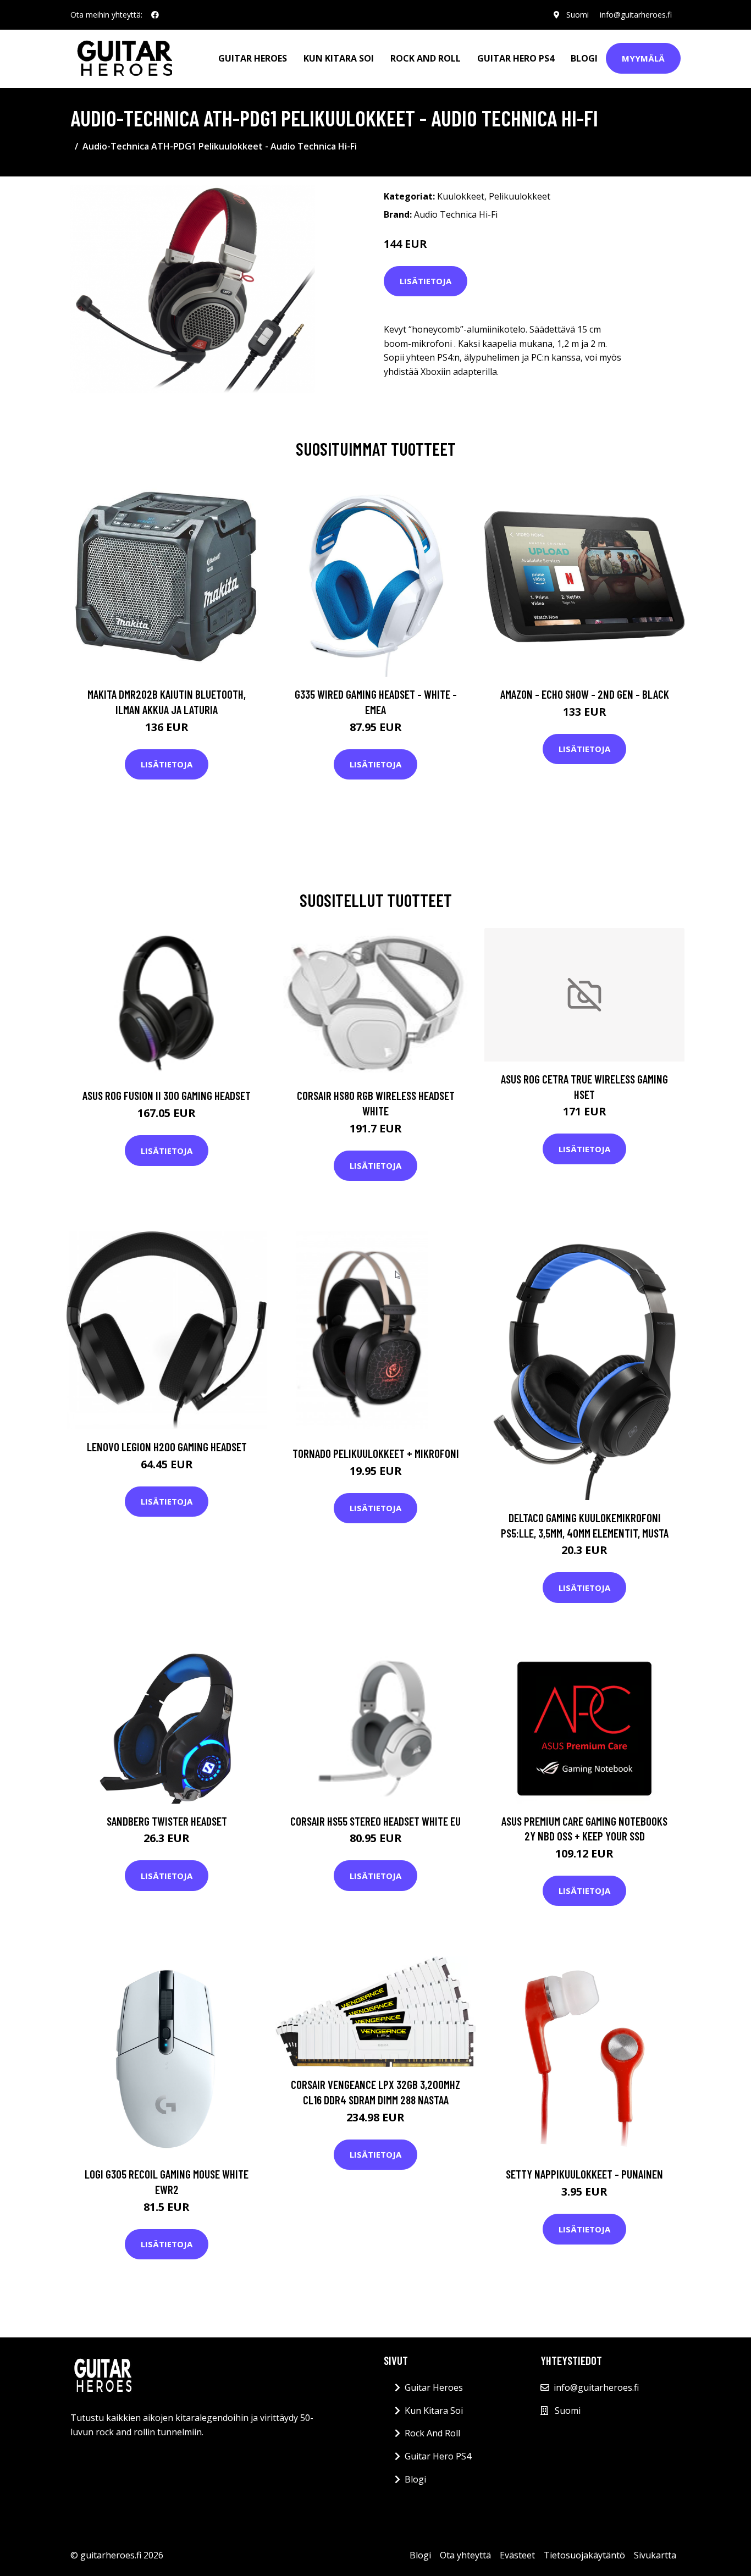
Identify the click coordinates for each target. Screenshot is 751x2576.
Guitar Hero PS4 (516, 58)
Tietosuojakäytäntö (584, 2555)
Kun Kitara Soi (339, 58)
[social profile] (155, 15)
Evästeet (517, 2555)
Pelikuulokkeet (520, 196)
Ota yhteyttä (465, 2555)
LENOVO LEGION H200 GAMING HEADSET (167, 1447)
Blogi (584, 58)
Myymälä (643, 58)
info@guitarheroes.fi (636, 15)
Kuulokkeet (461, 196)
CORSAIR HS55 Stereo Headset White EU (375, 1821)
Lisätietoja (426, 281)
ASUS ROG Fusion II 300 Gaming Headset (167, 1095)
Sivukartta (655, 2555)
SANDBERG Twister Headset (167, 1821)
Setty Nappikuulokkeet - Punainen (584, 2174)
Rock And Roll (426, 58)
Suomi (578, 15)
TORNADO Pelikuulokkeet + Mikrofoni (376, 1453)
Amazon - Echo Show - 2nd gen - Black (585, 694)
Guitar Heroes (253, 58)
